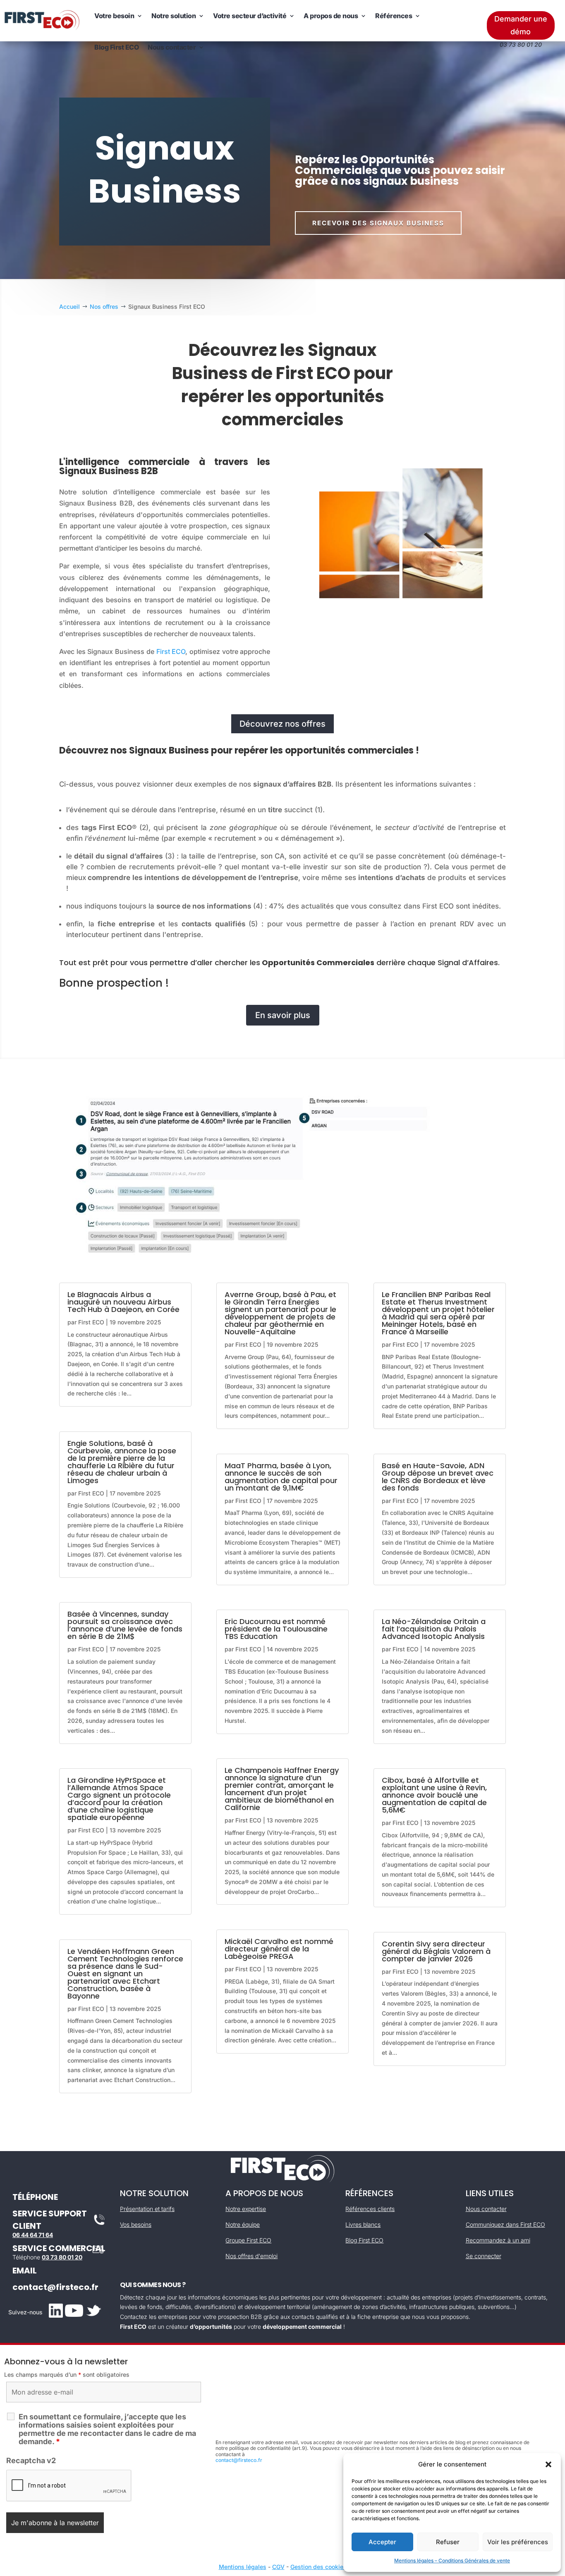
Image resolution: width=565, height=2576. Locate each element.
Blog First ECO (116, 47)
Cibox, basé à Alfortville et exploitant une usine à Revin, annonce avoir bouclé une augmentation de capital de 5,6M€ (434, 1795)
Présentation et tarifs (147, 2209)
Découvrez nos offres (282, 724)
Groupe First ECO (248, 2240)
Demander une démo (521, 25)
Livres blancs (363, 2224)
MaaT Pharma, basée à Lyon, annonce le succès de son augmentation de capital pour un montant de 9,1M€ (281, 1477)
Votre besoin (114, 16)
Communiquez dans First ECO (505, 2224)
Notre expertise (246, 2209)
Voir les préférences (518, 2542)
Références (394, 16)
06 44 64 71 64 (33, 2235)
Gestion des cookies (318, 2567)
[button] (548, 2464)
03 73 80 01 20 (62, 2257)
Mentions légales (243, 2567)
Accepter (382, 2542)
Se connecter (484, 2256)
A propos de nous (331, 16)
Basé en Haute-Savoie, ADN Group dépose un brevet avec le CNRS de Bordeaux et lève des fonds (438, 1477)
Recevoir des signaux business (378, 223)
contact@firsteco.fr (55, 2287)
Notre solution (174, 16)
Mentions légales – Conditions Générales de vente (452, 2560)
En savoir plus (283, 1015)
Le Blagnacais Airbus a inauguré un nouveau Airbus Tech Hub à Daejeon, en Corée (123, 1302)
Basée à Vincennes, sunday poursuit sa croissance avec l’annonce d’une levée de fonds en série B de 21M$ (125, 1625)
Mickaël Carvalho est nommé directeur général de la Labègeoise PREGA (279, 1949)
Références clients (370, 2209)
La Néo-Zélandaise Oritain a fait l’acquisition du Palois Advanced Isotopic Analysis (434, 1629)
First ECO (171, 651)
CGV (278, 2567)
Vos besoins (136, 2224)
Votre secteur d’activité (250, 16)
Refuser (448, 2542)
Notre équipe (243, 2224)
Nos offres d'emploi (251, 2256)
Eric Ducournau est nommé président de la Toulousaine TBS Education (276, 1629)
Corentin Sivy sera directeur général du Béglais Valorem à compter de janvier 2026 (436, 1951)
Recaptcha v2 (31, 2460)
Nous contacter (172, 47)
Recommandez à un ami (498, 2240)
